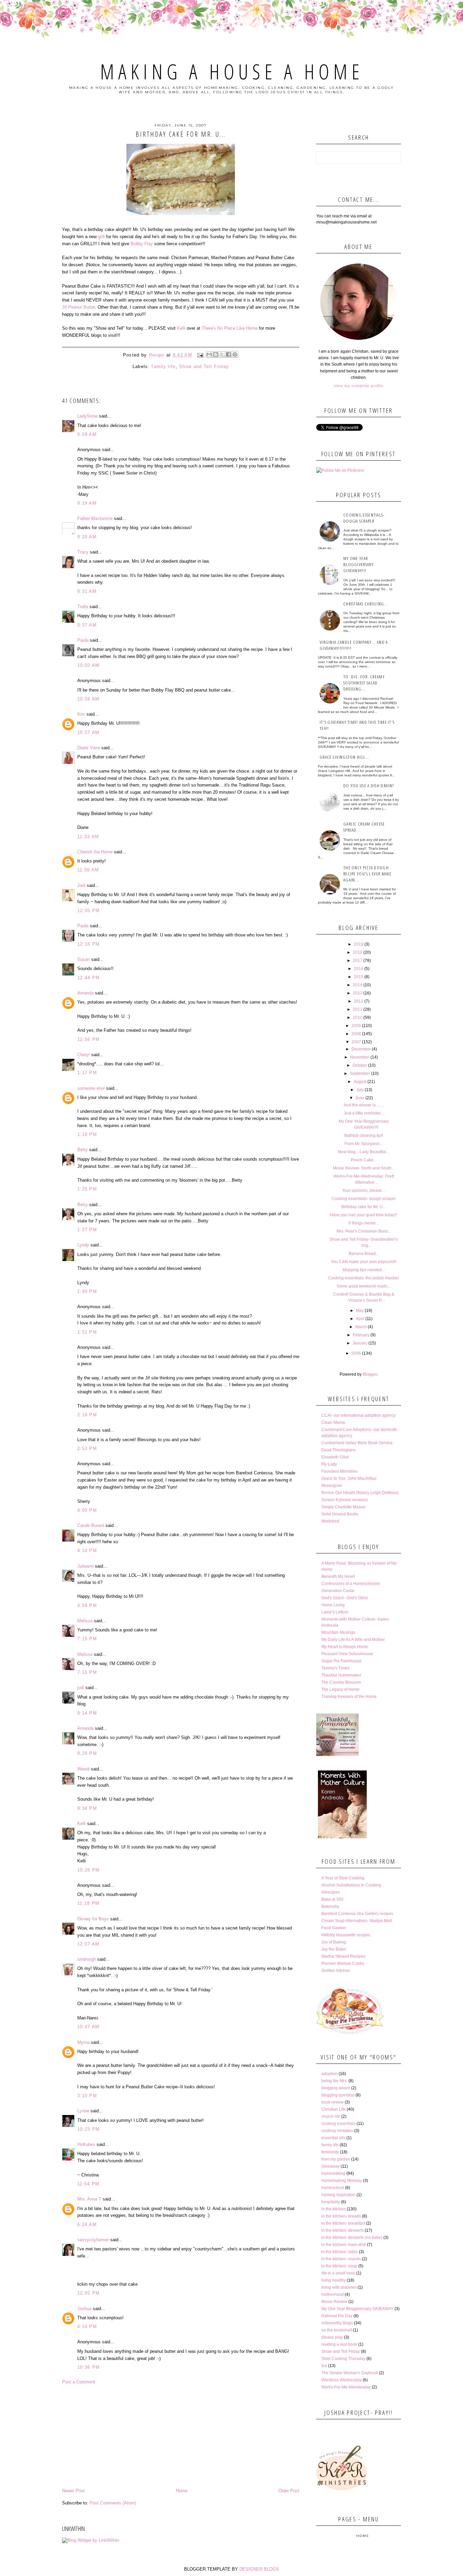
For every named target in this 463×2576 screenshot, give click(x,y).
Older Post (289, 2491)
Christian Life (334, 2109)
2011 (358, 1009)
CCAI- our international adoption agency (358, 1415)
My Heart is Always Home (345, 1647)
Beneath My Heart (338, 1576)
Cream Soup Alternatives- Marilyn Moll (357, 1921)
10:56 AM (88, 699)
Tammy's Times (335, 1668)
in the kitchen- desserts (343, 2230)
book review (333, 2102)
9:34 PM (87, 1808)
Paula (83, 640)
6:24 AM (87, 2224)
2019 (359, 944)
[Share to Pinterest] (235, 354)
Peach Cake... (364, 1160)
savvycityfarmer (93, 2240)
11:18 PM (88, 1903)
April (360, 1319)
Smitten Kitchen (336, 1971)
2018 (358, 952)
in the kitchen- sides (340, 2252)
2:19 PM (87, 1415)
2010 (358, 1018)
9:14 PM (87, 1713)
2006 (356, 1353)
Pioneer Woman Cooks (343, 1963)
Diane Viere (89, 748)
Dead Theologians (338, 1450)
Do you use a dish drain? (369, 786)
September (360, 1073)
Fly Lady (329, 1464)
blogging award (336, 2088)
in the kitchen (334, 2209)
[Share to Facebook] (228, 354)
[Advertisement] (181, 2436)
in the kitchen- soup (339, 2266)
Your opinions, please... (364, 1190)
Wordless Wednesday (341, 2380)
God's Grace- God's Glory (345, 1598)
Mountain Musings (338, 1632)
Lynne (83, 2111)
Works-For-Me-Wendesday (346, 2387)
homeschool (333, 2188)
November (360, 1057)
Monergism (332, 1486)
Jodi (81, 885)
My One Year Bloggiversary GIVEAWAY (357, 2309)
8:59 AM (87, 434)
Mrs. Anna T (89, 2199)
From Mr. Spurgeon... (364, 1144)
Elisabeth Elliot (335, 1457)
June (360, 1098)
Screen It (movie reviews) (345, 1500)
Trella (83, 607)
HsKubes (86, 2144)
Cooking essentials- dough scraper (364, 518)
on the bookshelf (337, 2330)
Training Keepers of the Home (349, 1697)
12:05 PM (88, 911)
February (361, 1335)
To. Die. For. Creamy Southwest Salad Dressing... (364, 683)
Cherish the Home (95, 852)
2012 (359, 1001)
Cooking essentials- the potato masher (364, 1278)
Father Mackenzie (95, 518)
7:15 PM (87, 1639)
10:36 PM (88, 2367)
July (360, 1090)
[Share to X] (222, 354)
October (360, 1065)
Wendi (83, 1769)
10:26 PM (88, 1870)
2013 (358, 993)
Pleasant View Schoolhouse (347, 1654)
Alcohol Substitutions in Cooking (351, 1885)
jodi (81, 1688)
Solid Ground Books (340, 1514)
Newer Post (73, 2491)
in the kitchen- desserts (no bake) (352, 2238)
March (361, 1327)
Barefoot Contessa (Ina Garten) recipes (357, 1914)
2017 (358, 961)
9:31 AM (87, 591)
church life (331, 2116)
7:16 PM (87, 1672)
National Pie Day (337, 2316)
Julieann (85, 1566)
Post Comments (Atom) (113, 2503)
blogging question (338, 2095)
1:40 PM (87, 1291)
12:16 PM (88, 944)
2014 (358, 985)
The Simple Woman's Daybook (350, 2373)
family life (163, 366)
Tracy (83, 552)
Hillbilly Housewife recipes (346, 1935)
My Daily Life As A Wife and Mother (353, 1640)
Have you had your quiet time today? (364, 1215)
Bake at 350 (332, 1899)
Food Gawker (334, 1928)
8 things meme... (364, 1223)
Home (182, 2491)
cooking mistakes (337, 2131)
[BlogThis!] (216, 354)
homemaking (333, 2173)
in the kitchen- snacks (341, 2259)
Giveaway (330, 2166)
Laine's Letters (335, 1612)
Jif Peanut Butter (78, 307)
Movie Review (334, 2302)
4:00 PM (87, 1510)
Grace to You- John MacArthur (349, 1478)
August (360, 1082)
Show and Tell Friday (204, 366)
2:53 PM (87, 1448)
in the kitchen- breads (341, 2216)
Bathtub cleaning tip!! (364, 1136)
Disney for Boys (93, 1919)
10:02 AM (88, 665)
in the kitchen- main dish (344, 2245)
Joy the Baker (334, 1949)
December (361, 1049)
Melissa (85, 1621)
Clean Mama (333, 1422)
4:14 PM (87, 1551)
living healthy (334, 2280)
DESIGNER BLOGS (259, 2569)
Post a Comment (79, 2382)
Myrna (83, 2042)
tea (324, 2366)
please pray (332, 2337)
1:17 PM (87, 1073)
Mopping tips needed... (364, 1270)
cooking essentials (338, 2124)
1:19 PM (87, 1134)
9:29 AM (87, 537)
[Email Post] (200, 355)
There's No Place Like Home (230, 328)
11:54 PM (88, 2184)
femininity (330, 2152)
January (360, 1343)
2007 (356, 1042)
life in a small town (338, 2273)
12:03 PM (88, 2293)
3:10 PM (87, 2096)
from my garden (336, 2159)
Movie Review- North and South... (364, 1168)
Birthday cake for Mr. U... (364, 1207)
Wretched (330, 1521)
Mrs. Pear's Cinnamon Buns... (364, 1231)
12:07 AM (88, 1944)
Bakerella (330, 1906)
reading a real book (339, 2344)
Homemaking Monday (342, 2181)
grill (101, 237)
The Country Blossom (341, 1682)
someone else (91, 1088)
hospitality (331, 2202)
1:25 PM (87, 1189)
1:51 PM (87, 1332)
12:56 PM (88, 1039)
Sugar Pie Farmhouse (341, 1661)
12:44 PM (88, 978)
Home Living (333, 1605)
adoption (329, 2074)
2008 (356, 1034)
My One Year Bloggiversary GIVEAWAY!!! (358, 564)
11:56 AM (88, 870)
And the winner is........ (364, 1105)
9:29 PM (87, 1753)
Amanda (85, 993)
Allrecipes (330, 1892)
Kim (81, 714)
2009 (356, 1026)
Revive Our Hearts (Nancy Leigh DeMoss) (360, 1493)
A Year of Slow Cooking (343, 1878)
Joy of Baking (334, 1942)
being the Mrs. (334, 2081)
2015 (359, 977)
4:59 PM (87, 1605)
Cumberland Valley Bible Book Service (357, 1443)
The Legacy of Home (340, 1689)
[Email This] (209, 354)
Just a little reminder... (364, 1113)
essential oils (333, 2138)
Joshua (84, 2309)
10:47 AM (88, 2027)
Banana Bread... (364, 1254)
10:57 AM (88, 732)
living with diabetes (339, 2287)
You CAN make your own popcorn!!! (364, 1262)
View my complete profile (358, 386)
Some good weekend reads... (364, 1286)
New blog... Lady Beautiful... (364, 1152)
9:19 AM (87, 503)
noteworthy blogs (337, 2323)
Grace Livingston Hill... (345, 757)
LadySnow (87, 416)
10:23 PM (88, 2129)
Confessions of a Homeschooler (351, 1584)
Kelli (181, 328)
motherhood (333, 2294)
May (360, 1311)
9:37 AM (87, 625)
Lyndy (83, 1245)
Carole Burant (91, 1525)
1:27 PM (87, 1230)
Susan (84, 959)
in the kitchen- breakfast (343, 2223)
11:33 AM (88, 837)
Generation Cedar (338, 1591)
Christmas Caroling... (366, 604)
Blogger (370, 1374)
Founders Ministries (339, 1471)
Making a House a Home (232, 72)
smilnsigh (87, 1959)
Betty (83, 1150)
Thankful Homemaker (341, 1675)
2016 (359, 969)
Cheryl (84, 1055)
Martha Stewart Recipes (343, 1956)
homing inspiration (338, 2195)
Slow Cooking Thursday (343, 2359)
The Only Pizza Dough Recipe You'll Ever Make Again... (367, 874)
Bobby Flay (142, 244)
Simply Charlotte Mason (343, 1507)
